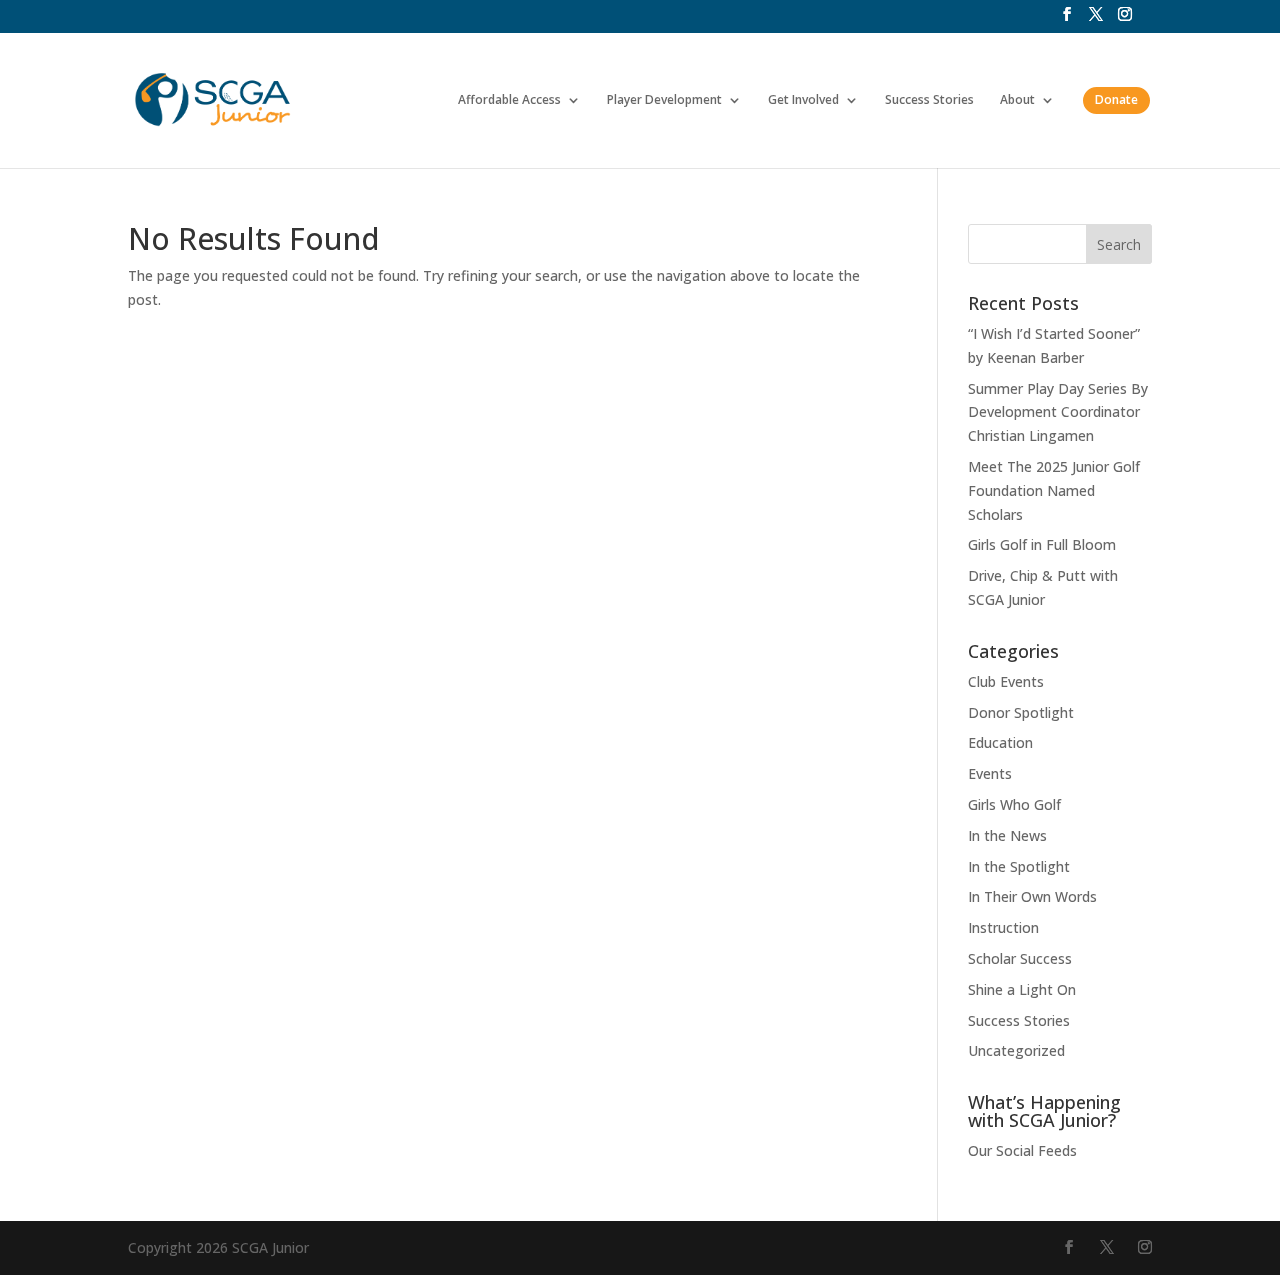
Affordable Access (509, 100)
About (1017, 100)
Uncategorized (1016, 1050)
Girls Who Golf (1014, 804)
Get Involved (803, 100)
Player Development (664, 100)
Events (990, 773)
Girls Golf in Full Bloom (1042, 544)
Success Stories (929, 100)
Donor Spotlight (1021, 712)
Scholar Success (1020, 958)
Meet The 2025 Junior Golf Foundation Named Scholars (1054, 490)
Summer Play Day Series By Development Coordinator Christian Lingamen (1058, 412)
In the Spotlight (1019, 866)
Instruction (1003, 927)
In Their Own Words (1032, 896)
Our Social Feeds (1022, 1150)
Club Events (1006, 681)
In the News (1007, 835)
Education (1000, 742)
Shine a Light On (1022, 989)
